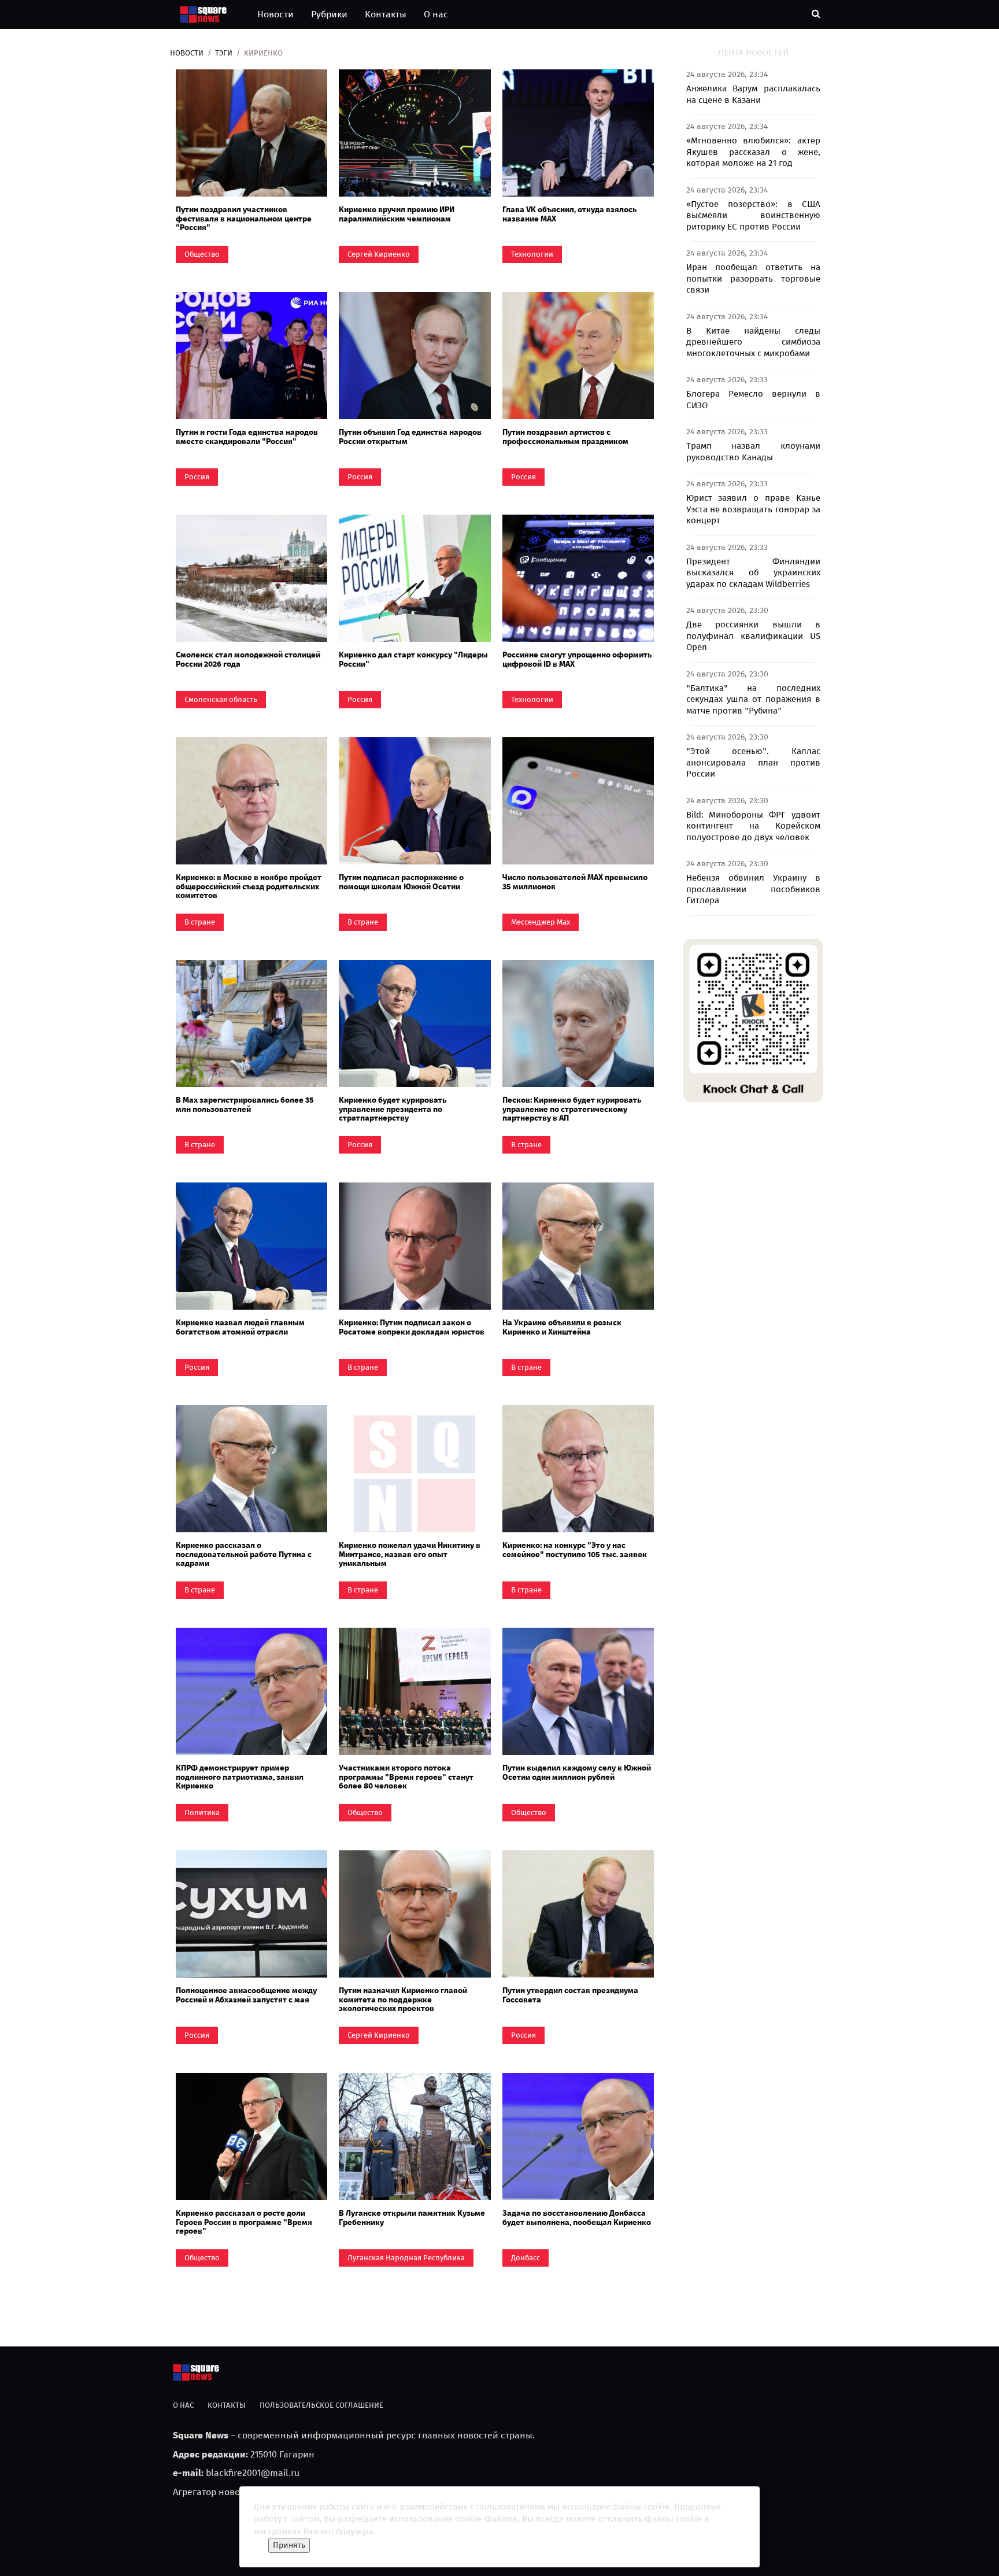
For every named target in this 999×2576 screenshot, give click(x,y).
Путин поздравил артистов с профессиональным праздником (565, 437)
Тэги (224, 53)
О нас (436, 14)
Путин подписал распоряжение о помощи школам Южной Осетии (401, 882)
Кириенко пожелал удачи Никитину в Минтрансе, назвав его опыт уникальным (410, 1554)
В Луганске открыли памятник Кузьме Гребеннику (412, 2217)
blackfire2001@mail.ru (253, 2473)
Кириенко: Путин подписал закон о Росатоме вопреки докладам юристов (412, 1327)
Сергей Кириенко (379, 254)
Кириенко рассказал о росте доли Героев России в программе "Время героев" (244, 2222)
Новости (275, 14)
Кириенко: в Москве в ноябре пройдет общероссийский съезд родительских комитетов (249, 886)
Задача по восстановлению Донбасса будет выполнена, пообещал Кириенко (577, 2217)
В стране (200, 922)
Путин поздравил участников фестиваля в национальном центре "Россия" (244, 219)
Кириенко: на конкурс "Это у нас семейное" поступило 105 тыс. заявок (575, 1550)
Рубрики (329, 14)
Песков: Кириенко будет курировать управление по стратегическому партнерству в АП (572, 1109)
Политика (202, 1812)
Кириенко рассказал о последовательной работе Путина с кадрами (244, 1554)
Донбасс (526, 2258)
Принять (289, 2545)
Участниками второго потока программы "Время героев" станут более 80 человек (406, 1777)
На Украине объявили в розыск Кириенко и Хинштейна (562, 1327)
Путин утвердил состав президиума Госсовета (570, 1995)
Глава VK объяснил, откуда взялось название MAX (569, 214)
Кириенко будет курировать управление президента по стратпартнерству (393, 1109)
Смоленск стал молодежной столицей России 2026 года (248, 659)
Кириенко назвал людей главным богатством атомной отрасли (240, 1327)
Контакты (386, 14)
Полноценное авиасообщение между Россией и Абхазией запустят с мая (246, 1995)
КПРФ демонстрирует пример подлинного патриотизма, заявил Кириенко (240, 1777)
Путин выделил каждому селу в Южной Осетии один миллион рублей (577, 1772)
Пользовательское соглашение (321, 2405)
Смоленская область (221, 699)
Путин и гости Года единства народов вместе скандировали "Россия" (247, 437)
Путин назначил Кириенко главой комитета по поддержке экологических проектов (403, 2000)
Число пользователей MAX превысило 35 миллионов (575, 882)
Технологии (532, 254)
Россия (197, 477)
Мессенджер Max (541, 922)
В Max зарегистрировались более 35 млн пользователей (245, 1104)
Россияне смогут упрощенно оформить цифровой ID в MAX (577, 659)
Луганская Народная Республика (406, 2258)
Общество (202, 254)
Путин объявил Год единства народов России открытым (410, 437)
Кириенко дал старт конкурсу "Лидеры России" (413, 659)
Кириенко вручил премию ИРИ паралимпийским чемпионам (397, 214)
